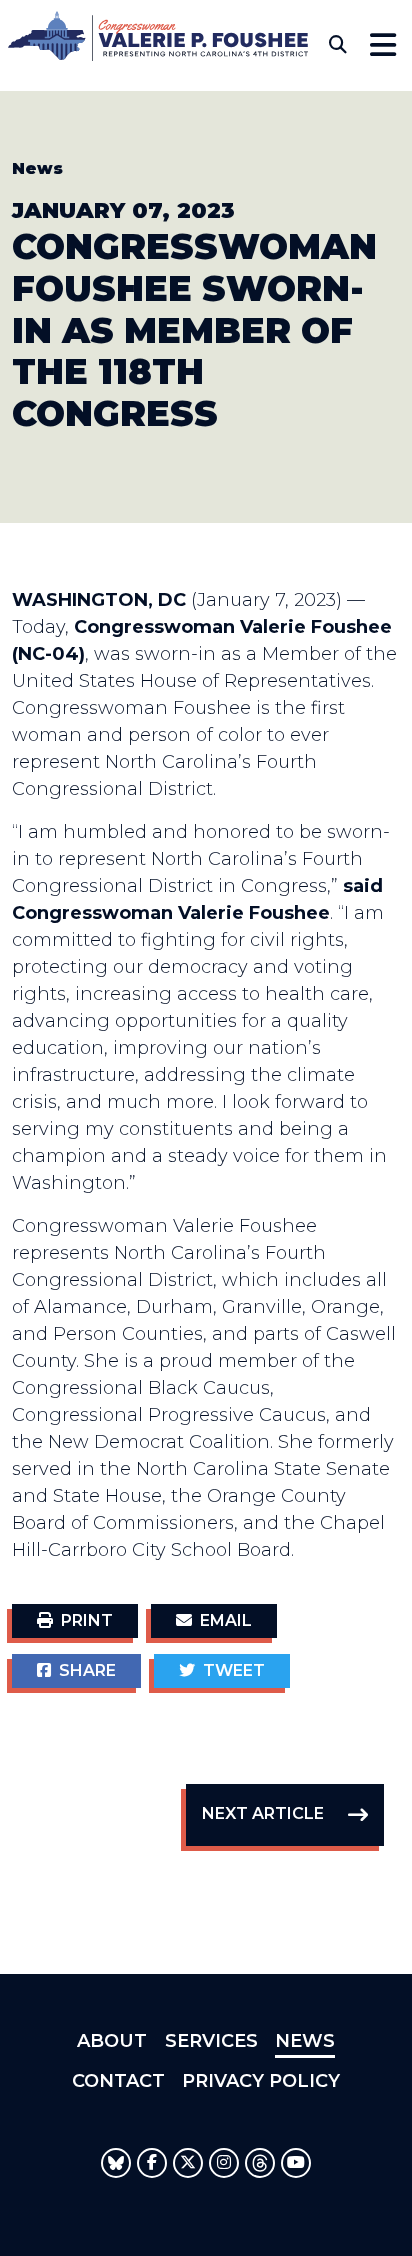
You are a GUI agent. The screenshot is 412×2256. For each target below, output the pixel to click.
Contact (118, 2081)
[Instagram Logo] (224, 2163)
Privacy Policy (261, 2081)
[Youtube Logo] (296, 2163)
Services (211, 2041)
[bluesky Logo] (116, 2163)
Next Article (263, 1813)
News (37, 168)
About (112, 2041)
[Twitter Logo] (188, 2163)
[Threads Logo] (260, 2163)
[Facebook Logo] (152, 2163)
